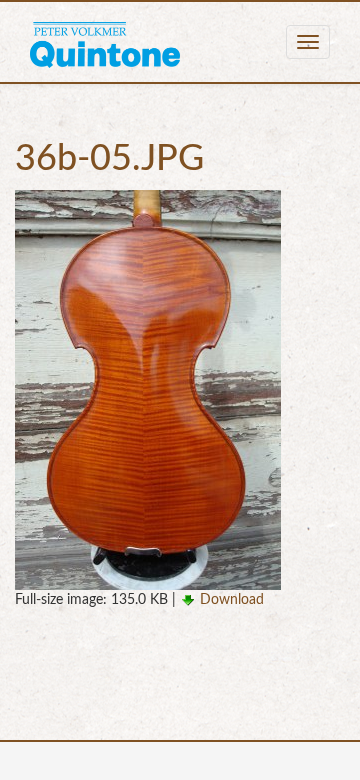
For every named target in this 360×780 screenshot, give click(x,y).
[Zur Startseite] (105, 42)
